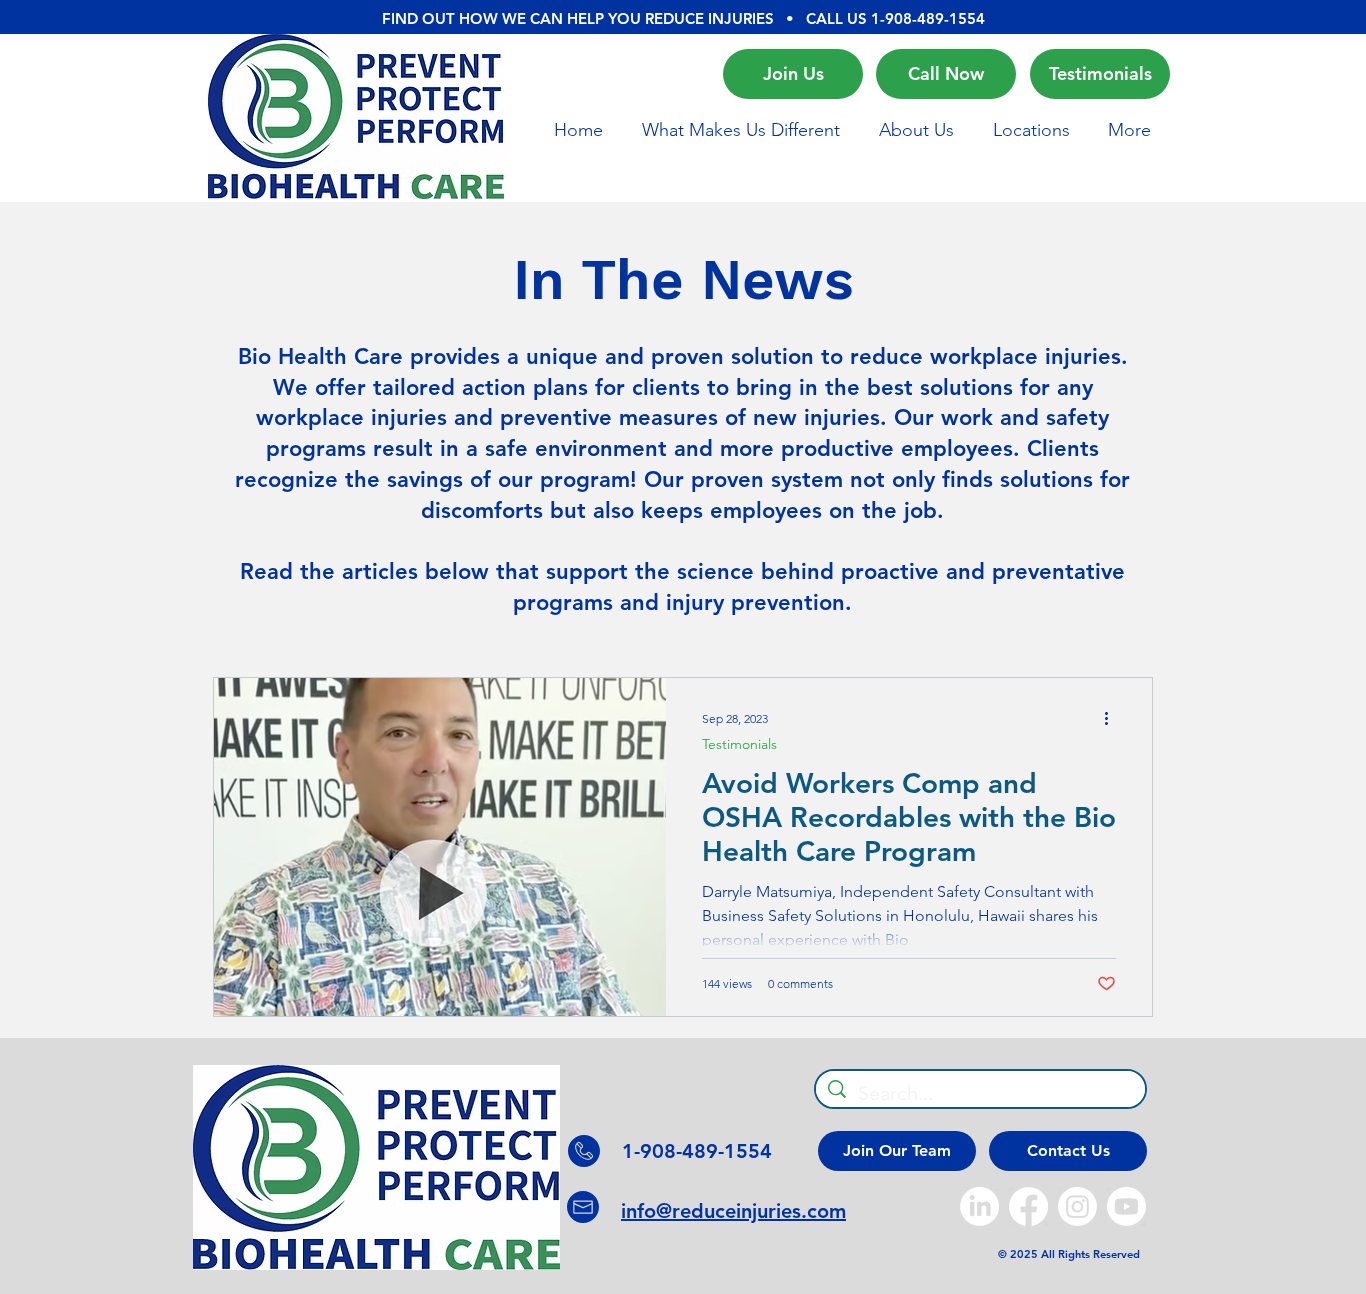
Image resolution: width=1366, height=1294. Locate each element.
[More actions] (1113, 719)
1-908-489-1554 (928, 18)
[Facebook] (1028, 1206)
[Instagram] (1077, 1206)
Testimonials (739, 744)
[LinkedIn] (979, 1206)
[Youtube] (1126, 1206)
